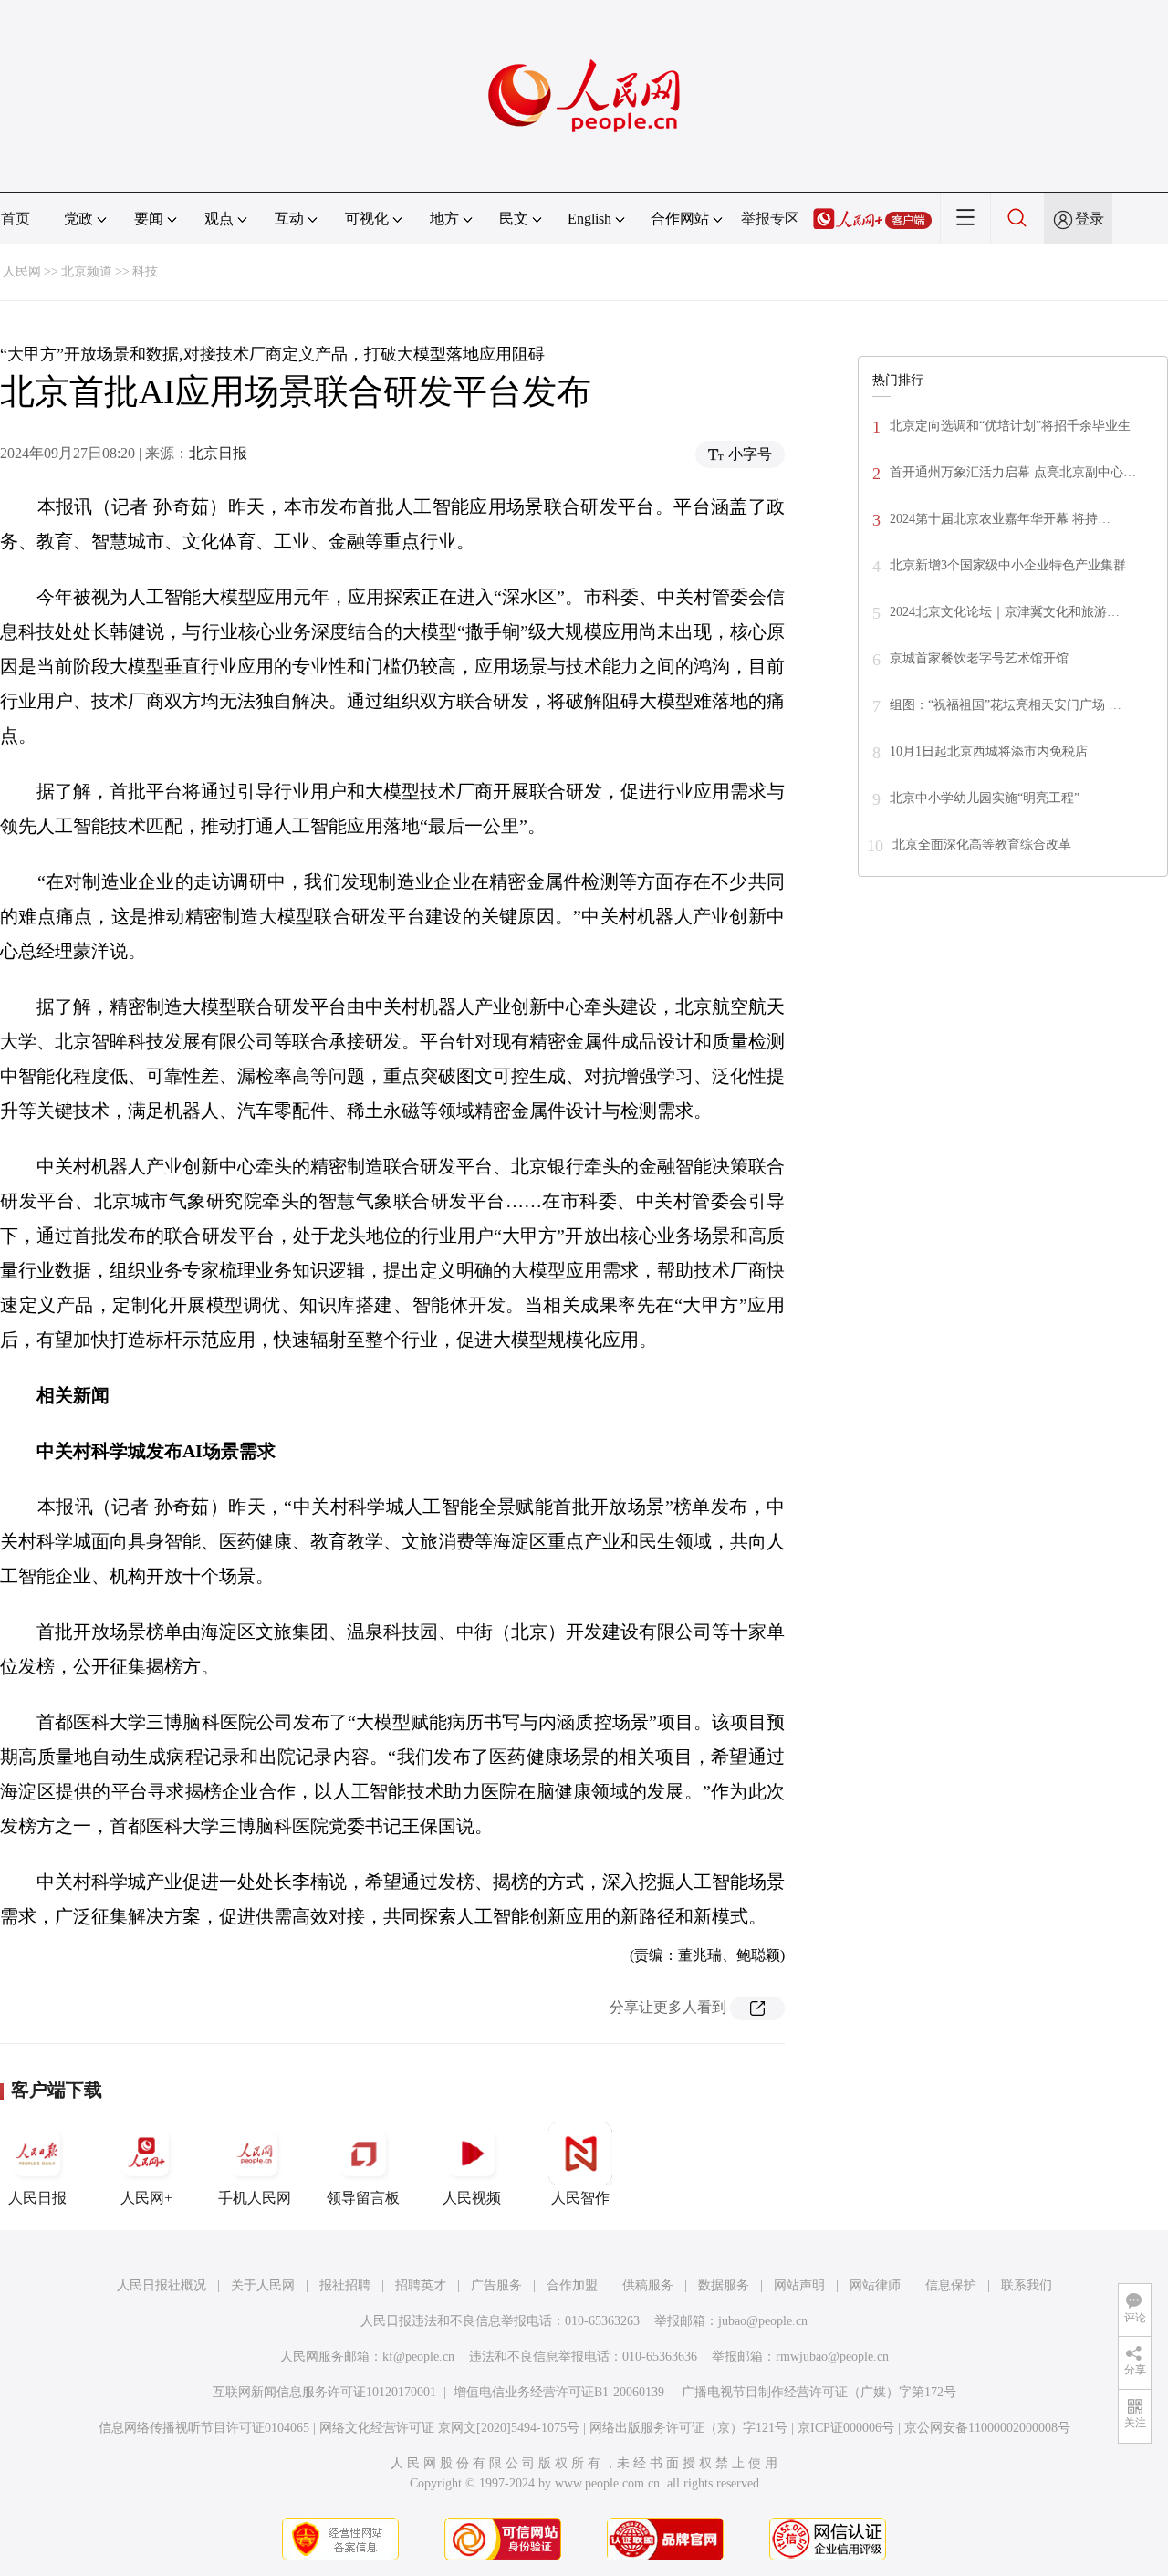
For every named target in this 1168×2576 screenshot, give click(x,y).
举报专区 (770, 219)
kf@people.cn (418, 2357)
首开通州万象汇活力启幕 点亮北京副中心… (1013, 472)
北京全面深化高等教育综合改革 (982, 845)
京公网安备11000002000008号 (987, 2428)
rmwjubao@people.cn (832, 2357)
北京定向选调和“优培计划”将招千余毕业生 (1010, 426)
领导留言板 (363, 2198)
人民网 (22, 271)
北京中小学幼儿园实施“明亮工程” (985, 798)
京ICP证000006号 (846, 2428)
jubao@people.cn (763, 2321)
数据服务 (724, 2285)
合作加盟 (572, 2285)
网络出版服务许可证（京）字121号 (688, 2428)
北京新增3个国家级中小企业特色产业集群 (1008, 565)
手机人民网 (255, 2198)
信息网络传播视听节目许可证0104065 (204, 2428)
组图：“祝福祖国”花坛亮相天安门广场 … (1006, 705)
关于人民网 (263, 2285)
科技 (145, 271)
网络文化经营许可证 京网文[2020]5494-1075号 (449, 2428)
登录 (1090, 219)
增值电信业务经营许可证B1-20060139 (559, 2392)
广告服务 (496, 2285)
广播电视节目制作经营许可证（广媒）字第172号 (819, 2392)
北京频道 (87, 271)
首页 (16, 219)
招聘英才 (421, 2285)
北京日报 (218, 453)
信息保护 (951, 2285)
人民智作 (580, 2198)
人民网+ (146, 2198)
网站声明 (799, 2285)
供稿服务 (648, 2285)
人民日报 (37, 2198)
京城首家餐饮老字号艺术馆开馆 (979, 658)
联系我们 (1027, 2285)
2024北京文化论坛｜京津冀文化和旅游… (1005, 612)
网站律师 (875, 2285)
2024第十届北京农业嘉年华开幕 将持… (1000, 519)
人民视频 (472, 2198)
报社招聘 (345, 2285)
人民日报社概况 (162, 2285)
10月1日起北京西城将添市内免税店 (989, 751)
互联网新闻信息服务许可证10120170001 (324, 2392)
